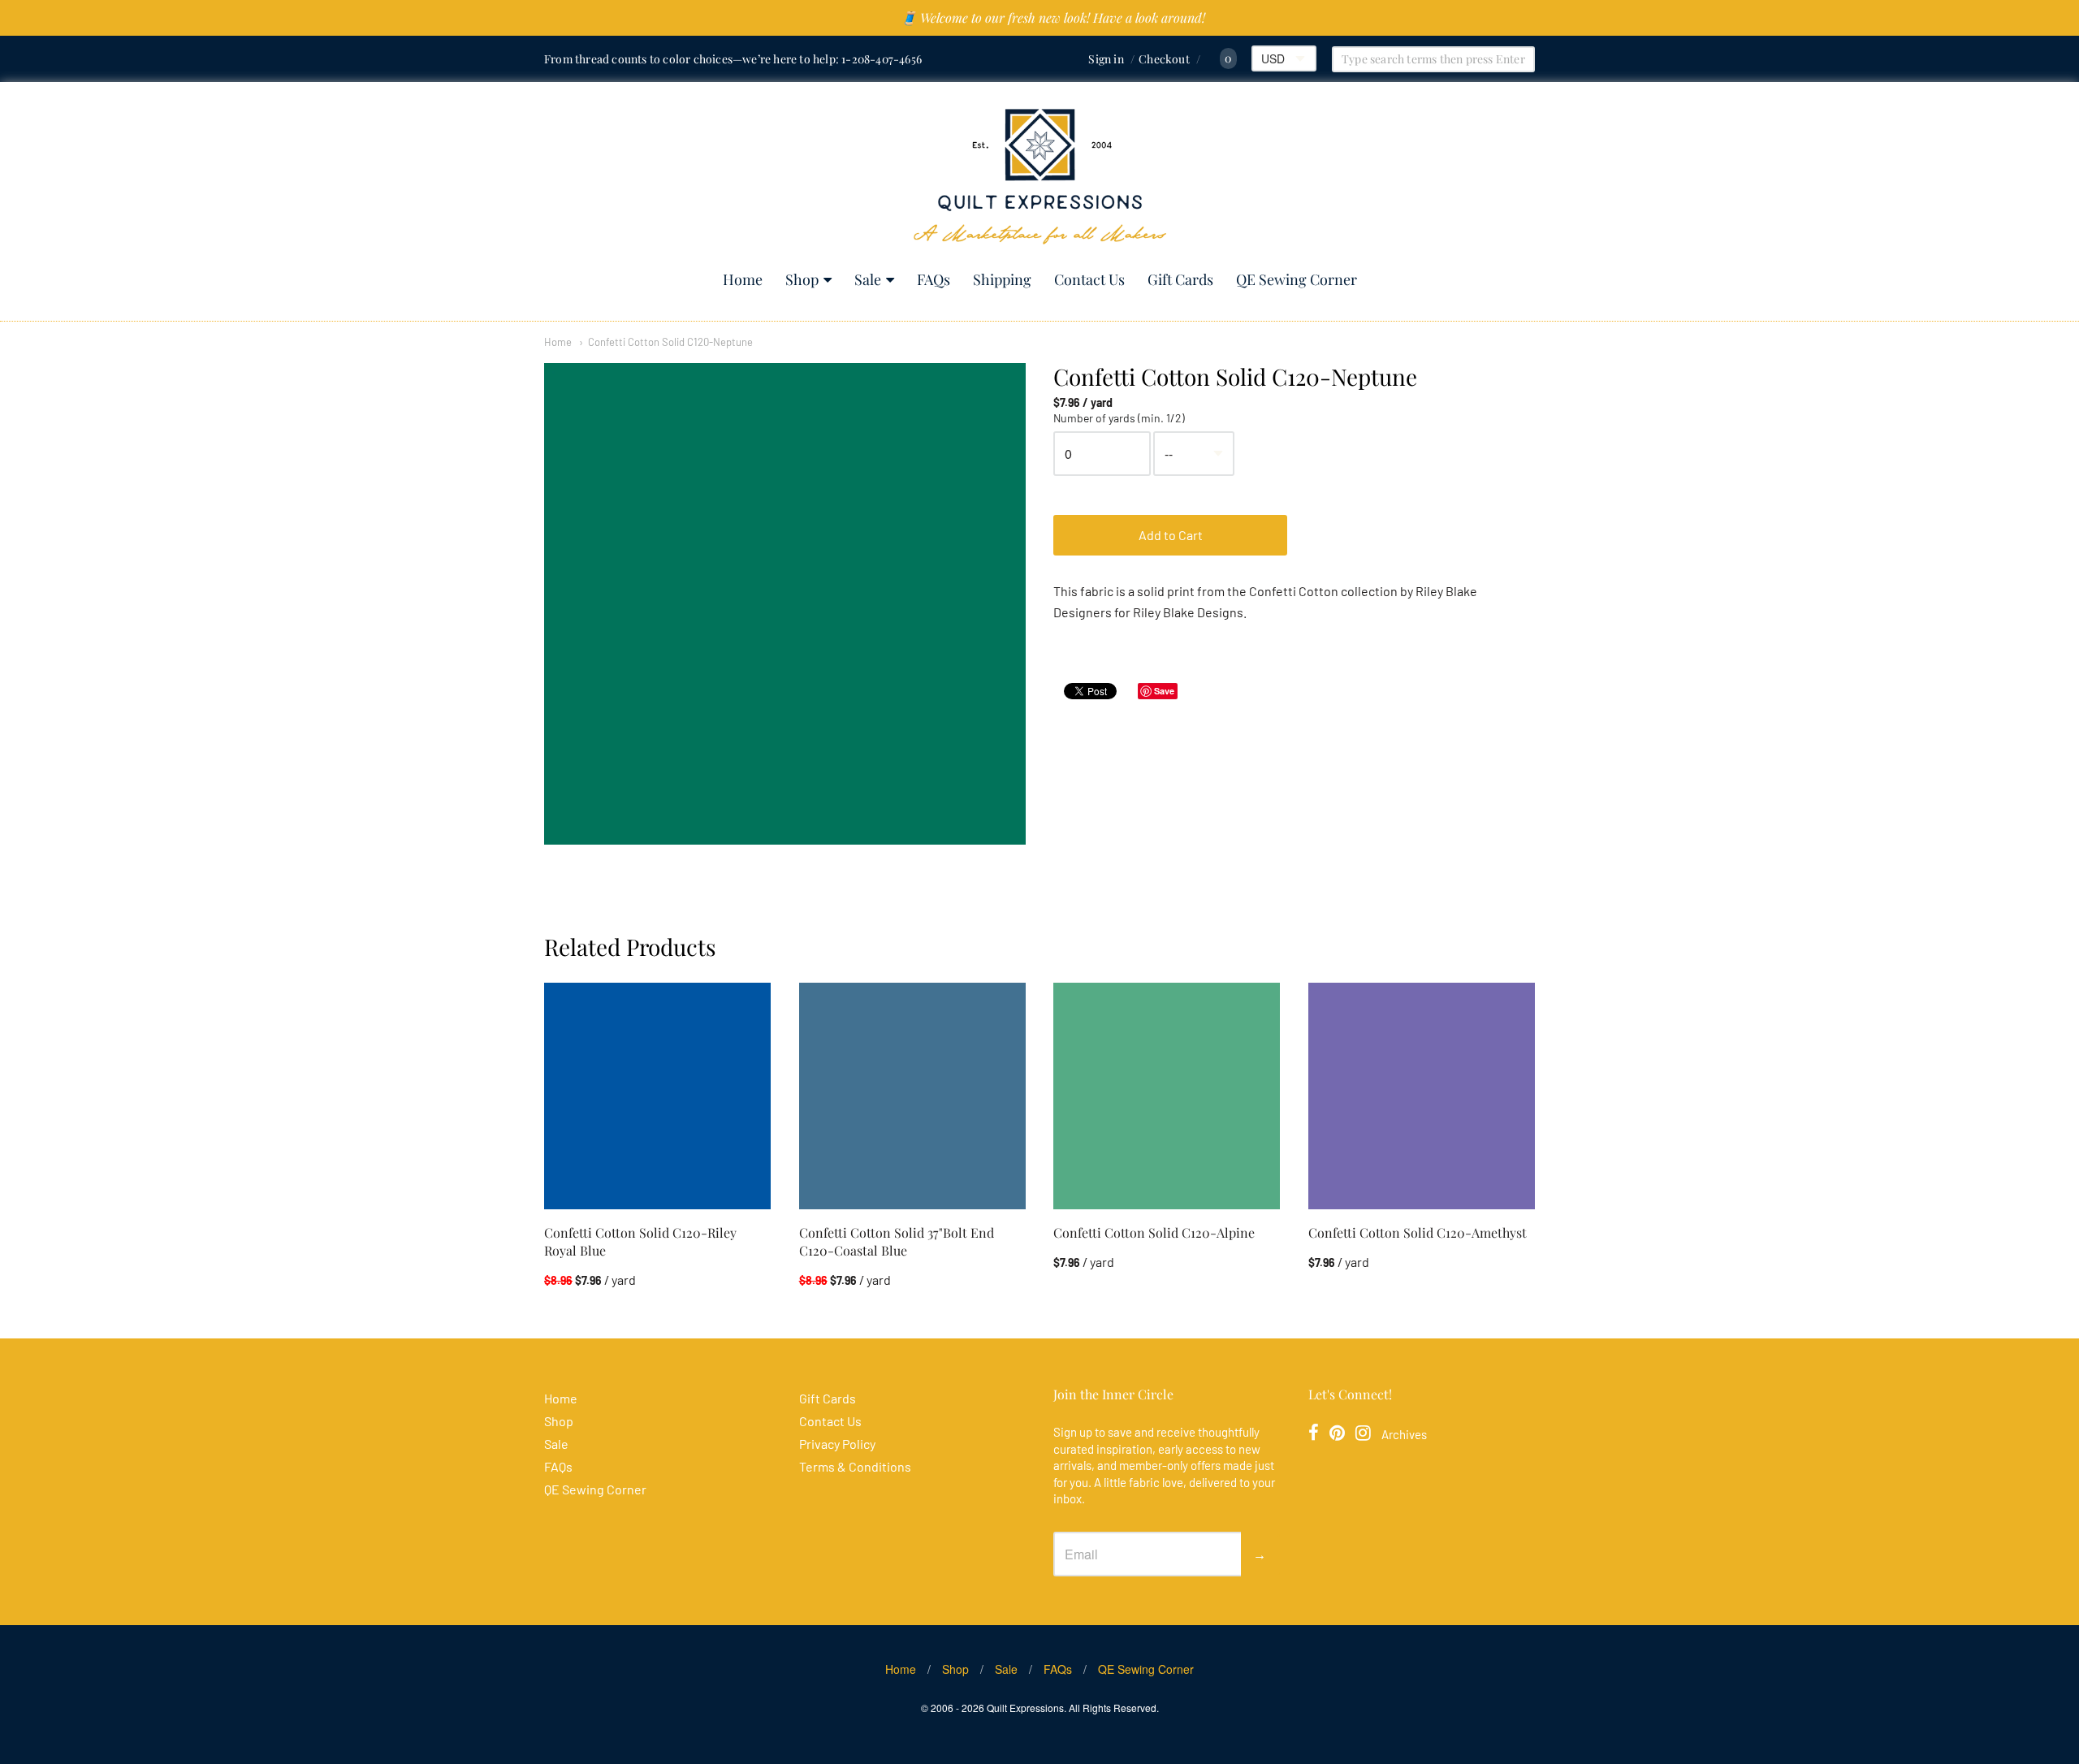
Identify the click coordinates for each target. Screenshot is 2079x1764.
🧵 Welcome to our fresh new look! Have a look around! (1053, 17)
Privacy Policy (837, 1444)
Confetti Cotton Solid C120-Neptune (670, 342)
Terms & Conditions (855, 1466)
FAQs (934, 279)
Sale (868, 279)
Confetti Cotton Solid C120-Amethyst (1418, 1232)
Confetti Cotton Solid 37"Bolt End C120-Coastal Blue (897, 1241)
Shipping (1002, 279)
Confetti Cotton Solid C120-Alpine (1154, 1232)
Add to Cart (1171, 535)
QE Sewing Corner (1297, 279)
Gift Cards (1180, 279)
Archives (1404, 1434)
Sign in (1106, 59)
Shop (802, 279)
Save (1164, 691)
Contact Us (1089, 279)
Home (743, 279)
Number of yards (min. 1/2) (1119, 418)
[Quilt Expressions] (1040, 177)
